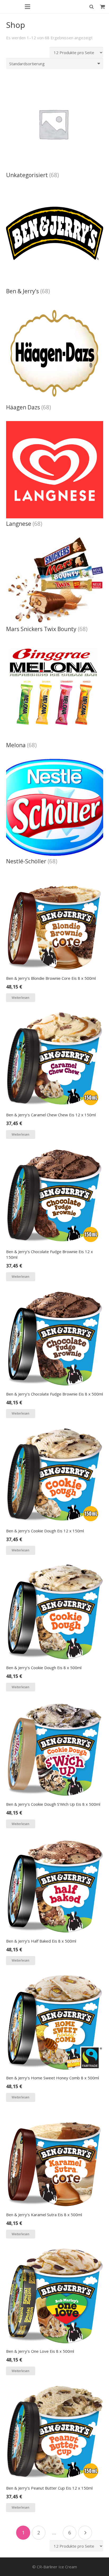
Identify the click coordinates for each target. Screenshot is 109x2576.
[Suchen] (92, 7)
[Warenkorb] (103, 7)
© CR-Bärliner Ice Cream (55, 2567)
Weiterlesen (21, 998)
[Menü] (28, 7)
